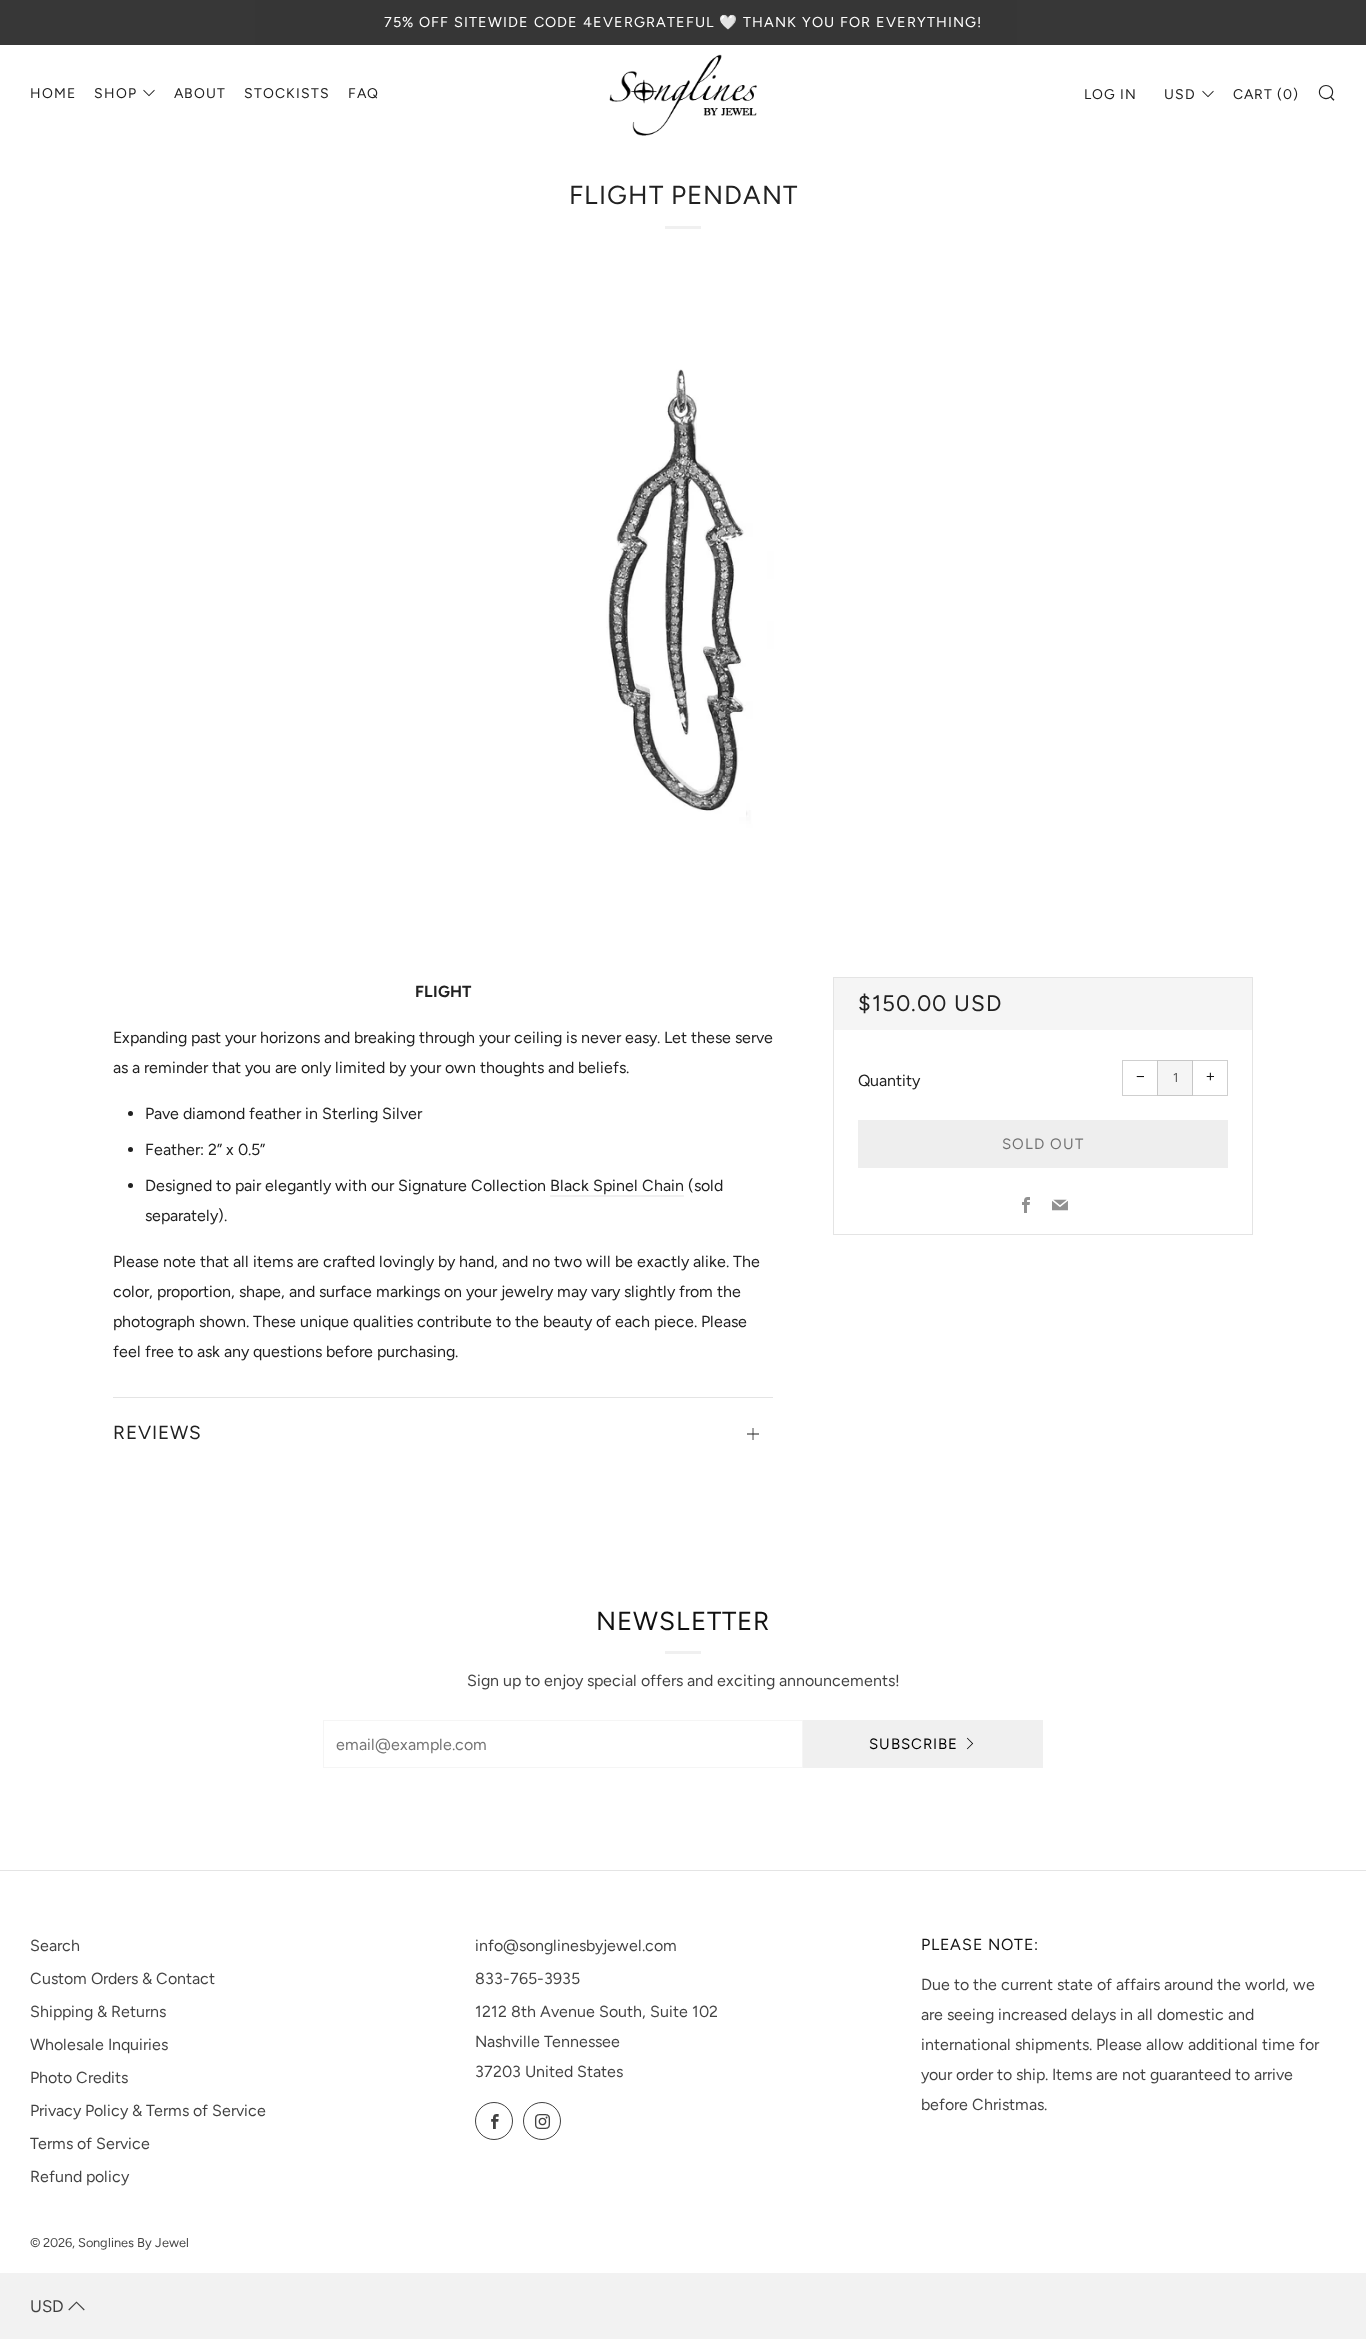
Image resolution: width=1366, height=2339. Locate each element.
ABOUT (200, 93)
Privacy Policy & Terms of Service (148, 2110)
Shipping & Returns (98, 2011)
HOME (53, 93)
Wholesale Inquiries (99, 2044)
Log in (1110, 94)
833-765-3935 (527, 1978)
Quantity (889, 1080)
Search (55, 1945)
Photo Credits (79, 2077)
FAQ (363, 93)
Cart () (1266, 94)
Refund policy (79, 2176)
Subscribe (913, 1744)
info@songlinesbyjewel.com (576, 1945)
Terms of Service (90, 2143)
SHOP (115, 93)
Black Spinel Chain (617, 1185)
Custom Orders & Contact (122, 1978)
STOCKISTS (287, 93)
